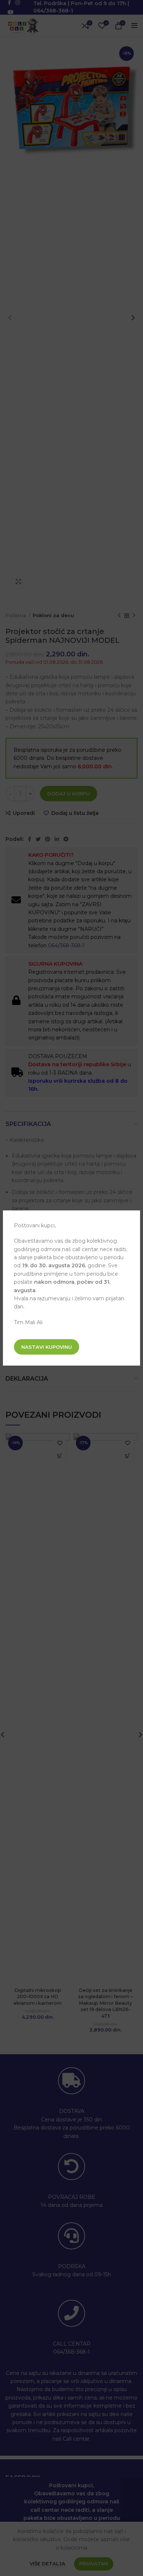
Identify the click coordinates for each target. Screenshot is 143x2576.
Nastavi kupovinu (47, 1347)
